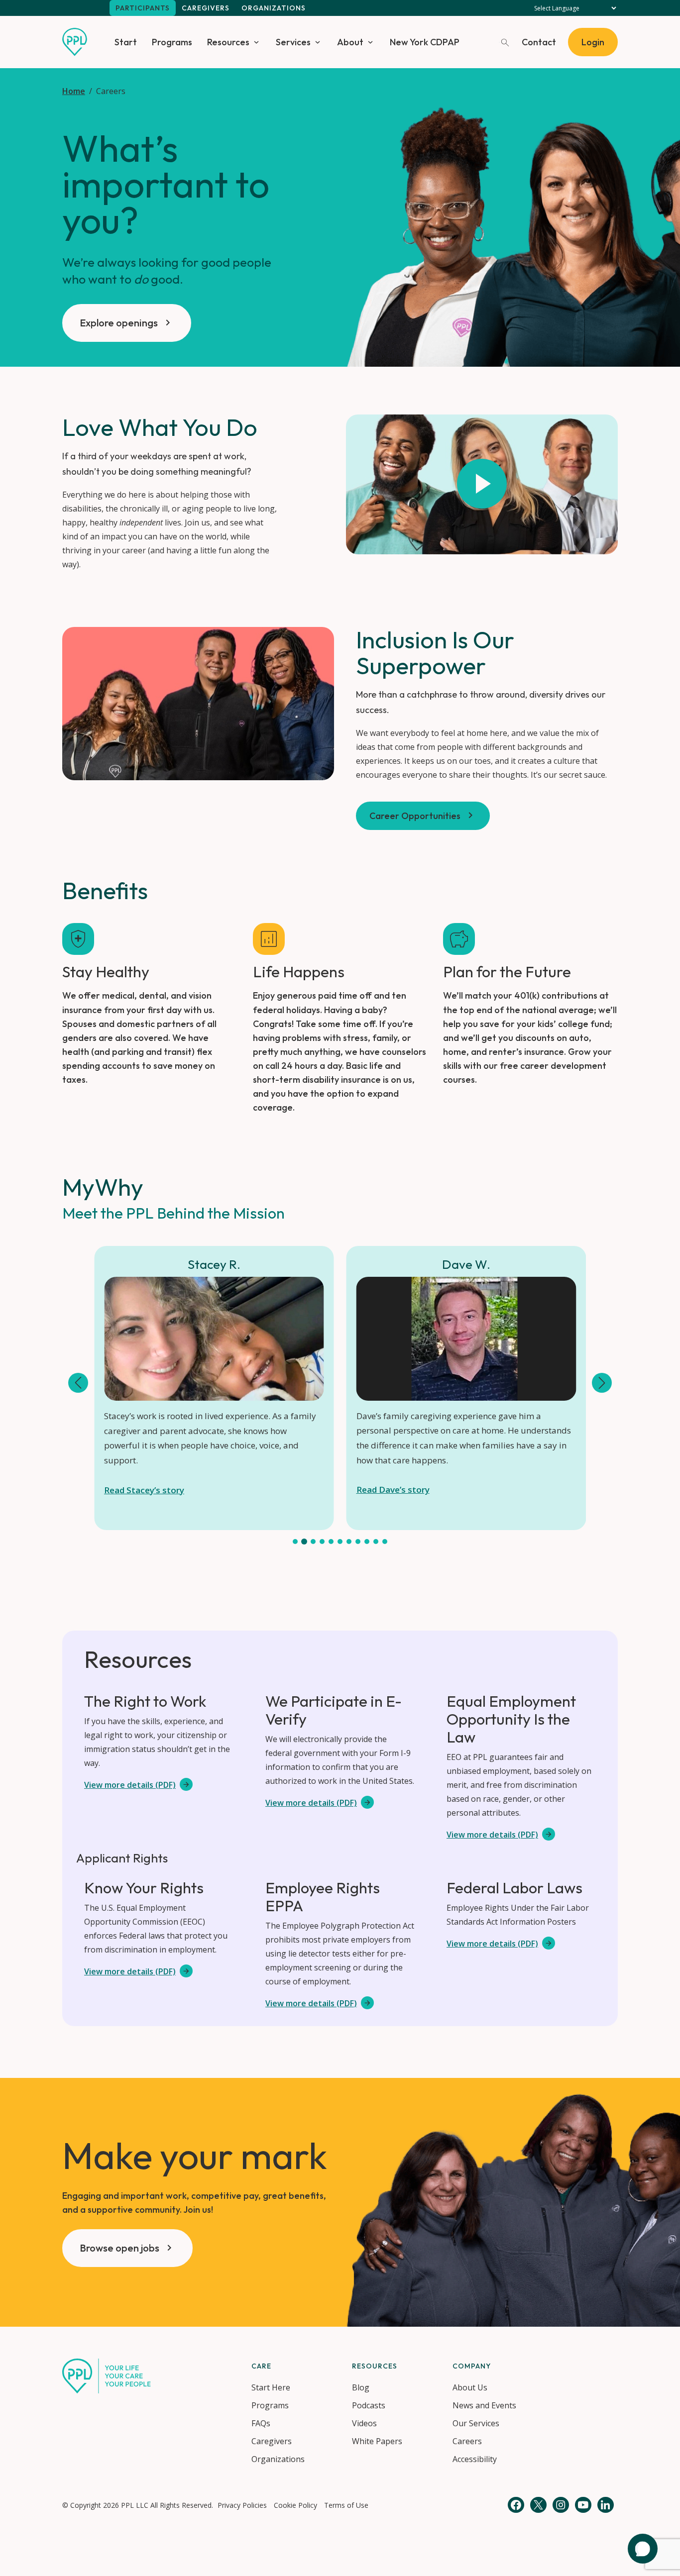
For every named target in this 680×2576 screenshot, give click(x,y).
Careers (467, 2441)
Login (593, 42)
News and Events (484, 2405)
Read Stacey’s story (144, 1490)
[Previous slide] (78, 1383)
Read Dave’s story (393, 1490)
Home (74, 91)
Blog (361, 2387)
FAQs (261, 2423)
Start (126, 42)
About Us (470, 2387)
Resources (228, 42)
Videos (364, 2423)
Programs (172, 42)
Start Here (271, 2387)
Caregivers (206, 8)
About (350, 42)
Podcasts (369, 2405)
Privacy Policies (242, 2505)
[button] (295, 1542)
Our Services (476, 2423)
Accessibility (475, 2459)
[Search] (505, 42)
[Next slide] (602, 1383)
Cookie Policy (295, 2505)
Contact (539, 42)
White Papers (377, 2441)
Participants (143, 8)
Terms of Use (346, 2505)
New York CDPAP (425, 42)
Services (293, 42)
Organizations (274, 8)
